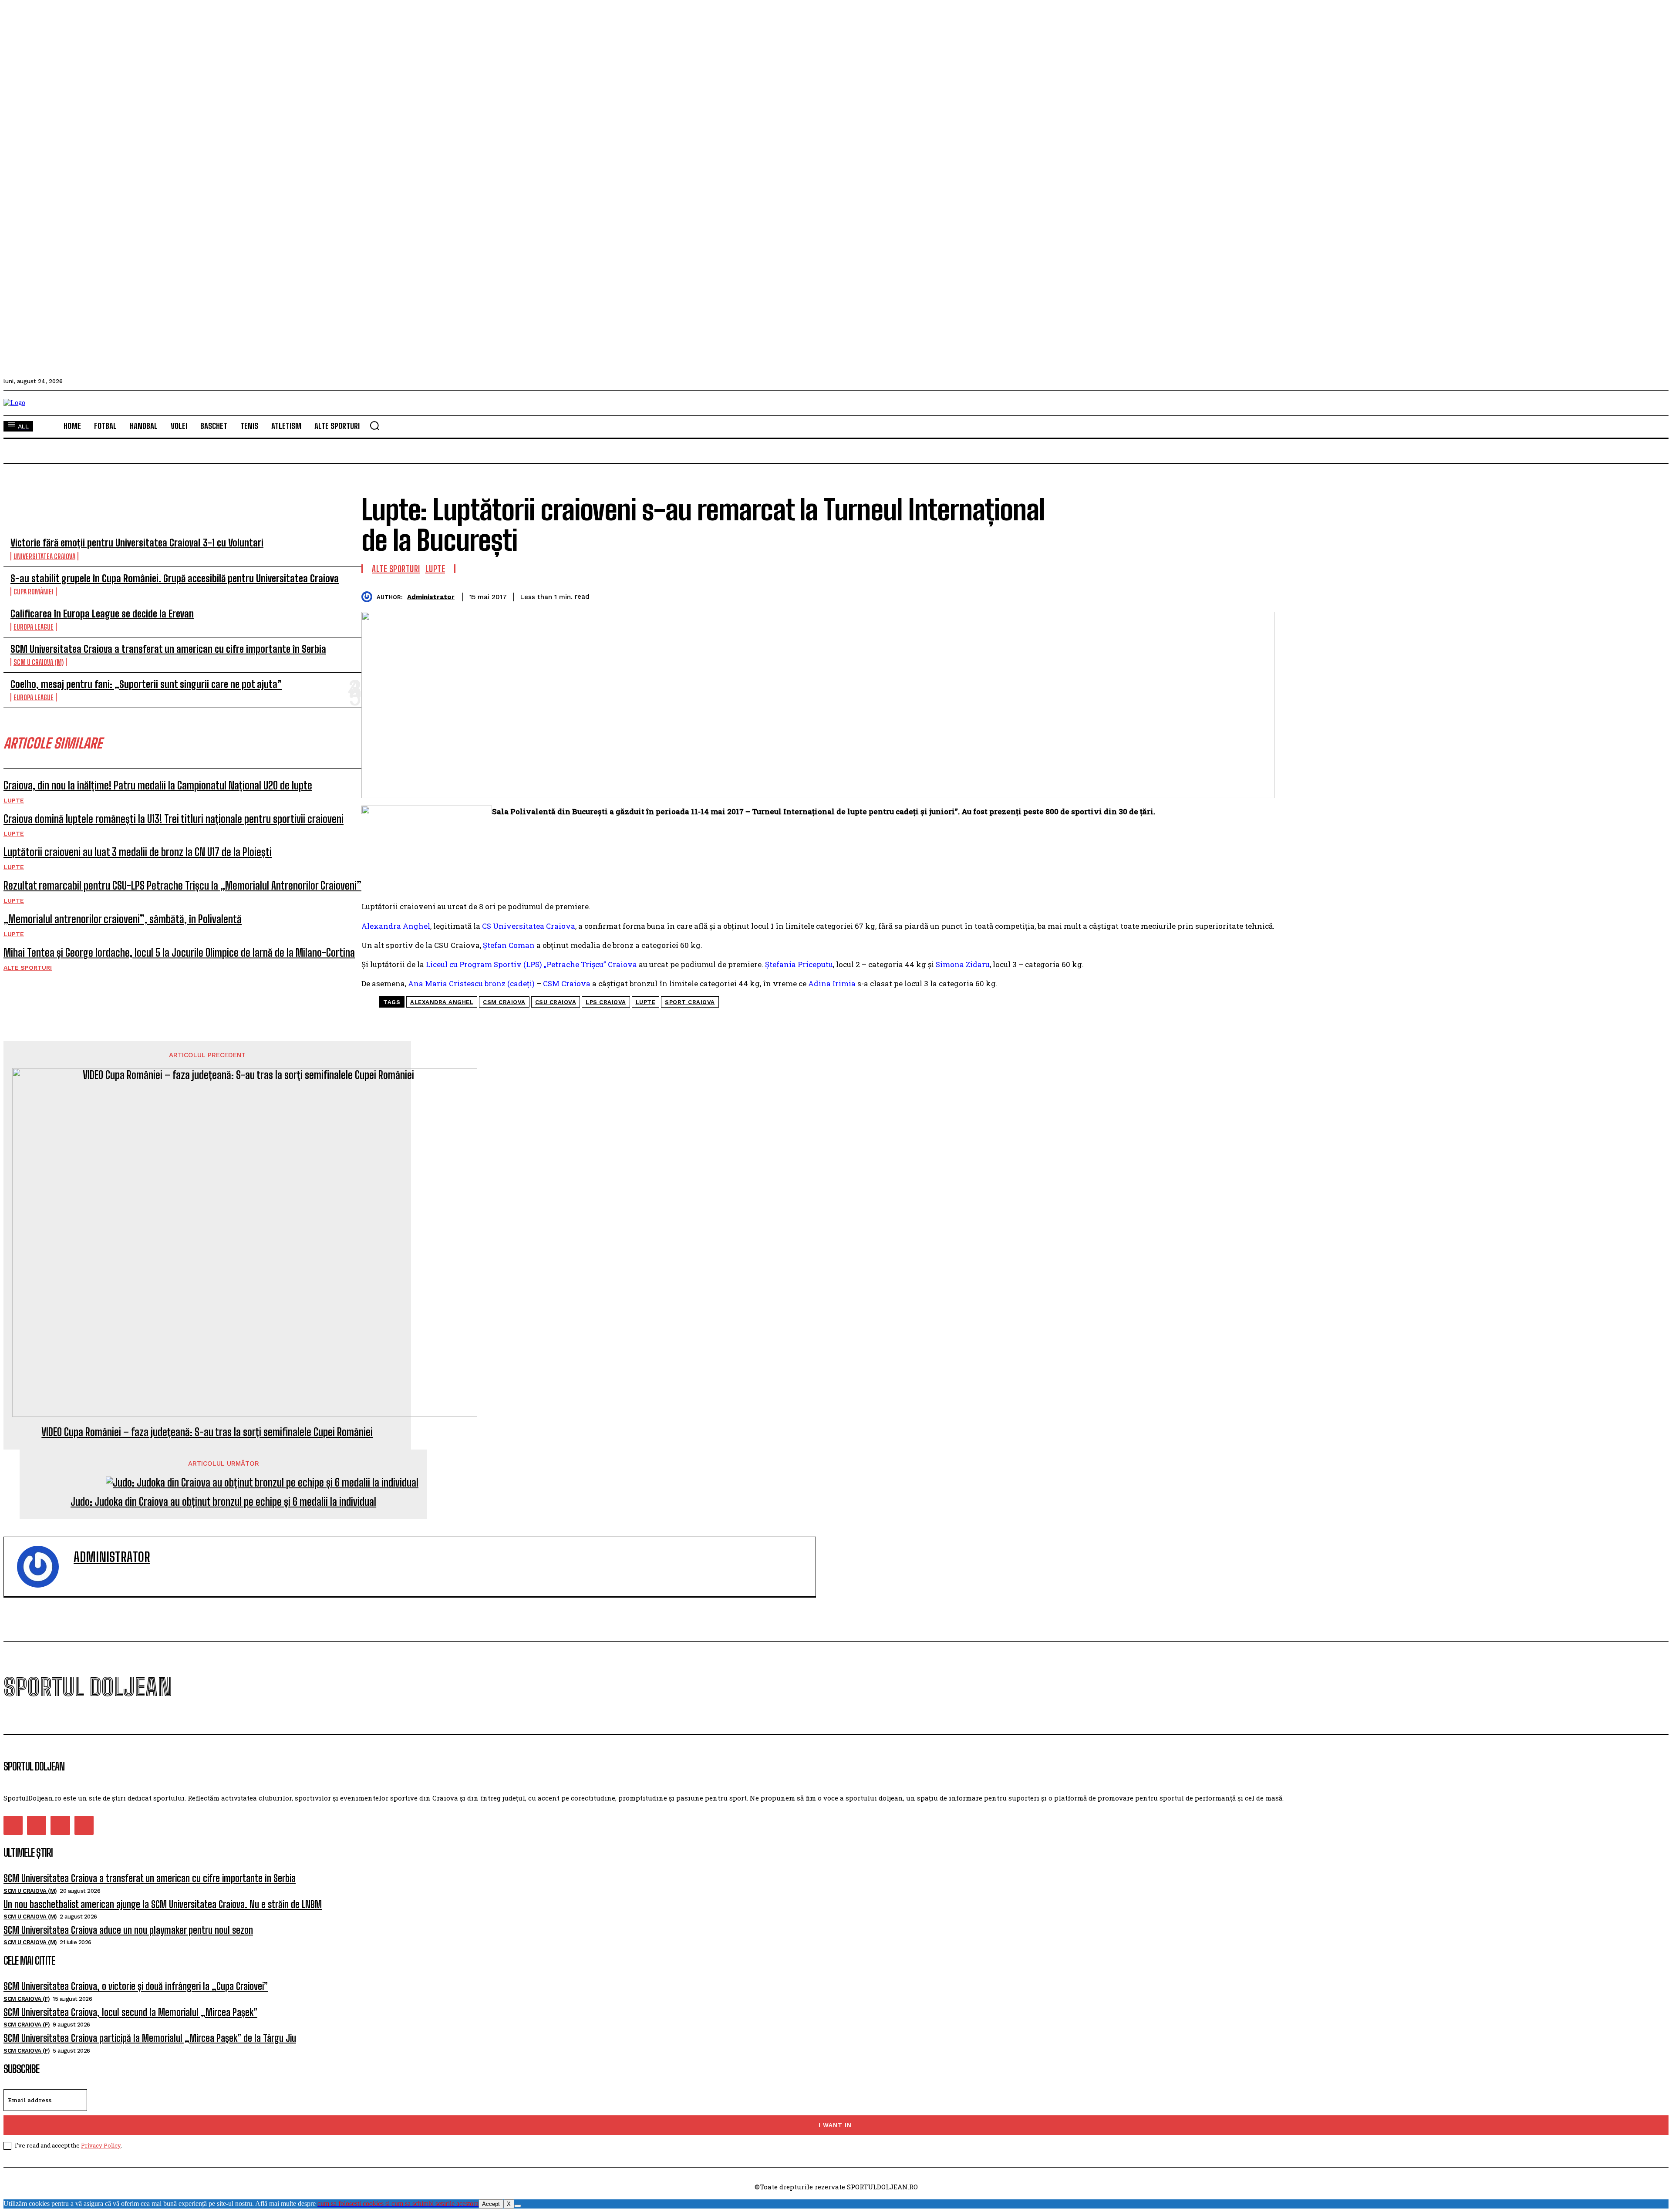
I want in (835, 2125)
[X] (518, 2206)
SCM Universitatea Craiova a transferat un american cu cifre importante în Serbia (168, 649)
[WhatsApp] (1228, 595)
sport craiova (690, 1002)
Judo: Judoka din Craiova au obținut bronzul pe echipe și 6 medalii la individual (223, 1502)
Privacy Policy (101, 2145)
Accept (491, 2204)
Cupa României (34, 592)
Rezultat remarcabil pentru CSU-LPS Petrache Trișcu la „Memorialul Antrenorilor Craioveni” (182, 885)
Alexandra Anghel (442, 1002)
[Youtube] (84, 1825)
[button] (374, 425)
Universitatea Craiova (44, 556)
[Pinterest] (1197, 595)
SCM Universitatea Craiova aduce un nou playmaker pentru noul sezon (128, 1930)
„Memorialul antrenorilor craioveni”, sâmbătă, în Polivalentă (123, 919)
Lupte (14, 800)
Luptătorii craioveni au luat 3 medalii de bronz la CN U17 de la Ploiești (138, 852)
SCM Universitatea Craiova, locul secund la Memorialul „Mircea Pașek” (130, 2012)
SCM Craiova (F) (27, 1999)
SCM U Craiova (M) (39, 662)
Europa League (34, 627)
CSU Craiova (556, 1002)
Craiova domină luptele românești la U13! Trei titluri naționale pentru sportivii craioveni (174, 819)
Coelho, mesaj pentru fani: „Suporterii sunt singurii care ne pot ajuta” (146, 684)
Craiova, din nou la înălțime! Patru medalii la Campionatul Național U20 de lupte (158, 785)
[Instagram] (37, 1825)
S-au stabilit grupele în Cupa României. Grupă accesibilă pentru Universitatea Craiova (175, 578)
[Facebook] (1134, 595)
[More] (1260, 595)
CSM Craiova (504, 1002)
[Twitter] (1165, 595)
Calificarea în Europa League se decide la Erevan (102, 614)
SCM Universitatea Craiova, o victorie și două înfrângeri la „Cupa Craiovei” (136, 1986)
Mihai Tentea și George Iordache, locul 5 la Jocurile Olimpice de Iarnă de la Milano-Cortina (179, 953)
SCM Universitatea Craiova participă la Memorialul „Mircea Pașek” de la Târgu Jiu (150, 2038)
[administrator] (369, 597)
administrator (431, 597)
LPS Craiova (606, 1002)
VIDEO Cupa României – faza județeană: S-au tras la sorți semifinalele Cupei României (207, 1432)
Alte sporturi (28, 968)
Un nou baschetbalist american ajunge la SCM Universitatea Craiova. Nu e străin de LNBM (163, 1904)
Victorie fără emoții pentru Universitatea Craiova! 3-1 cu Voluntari (137, 543)
